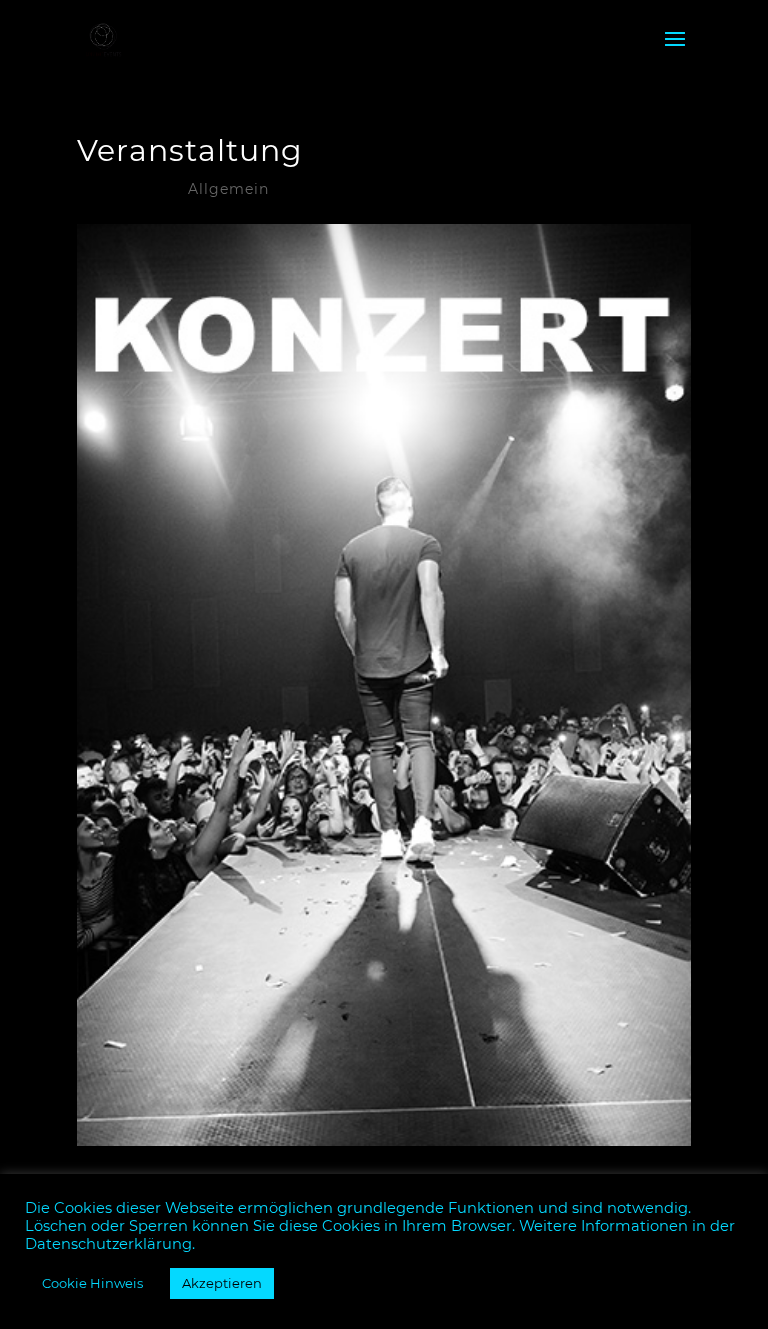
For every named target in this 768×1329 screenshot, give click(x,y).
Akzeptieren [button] (222, 1283)
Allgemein (228, 189)
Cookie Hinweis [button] (92, 1283)
